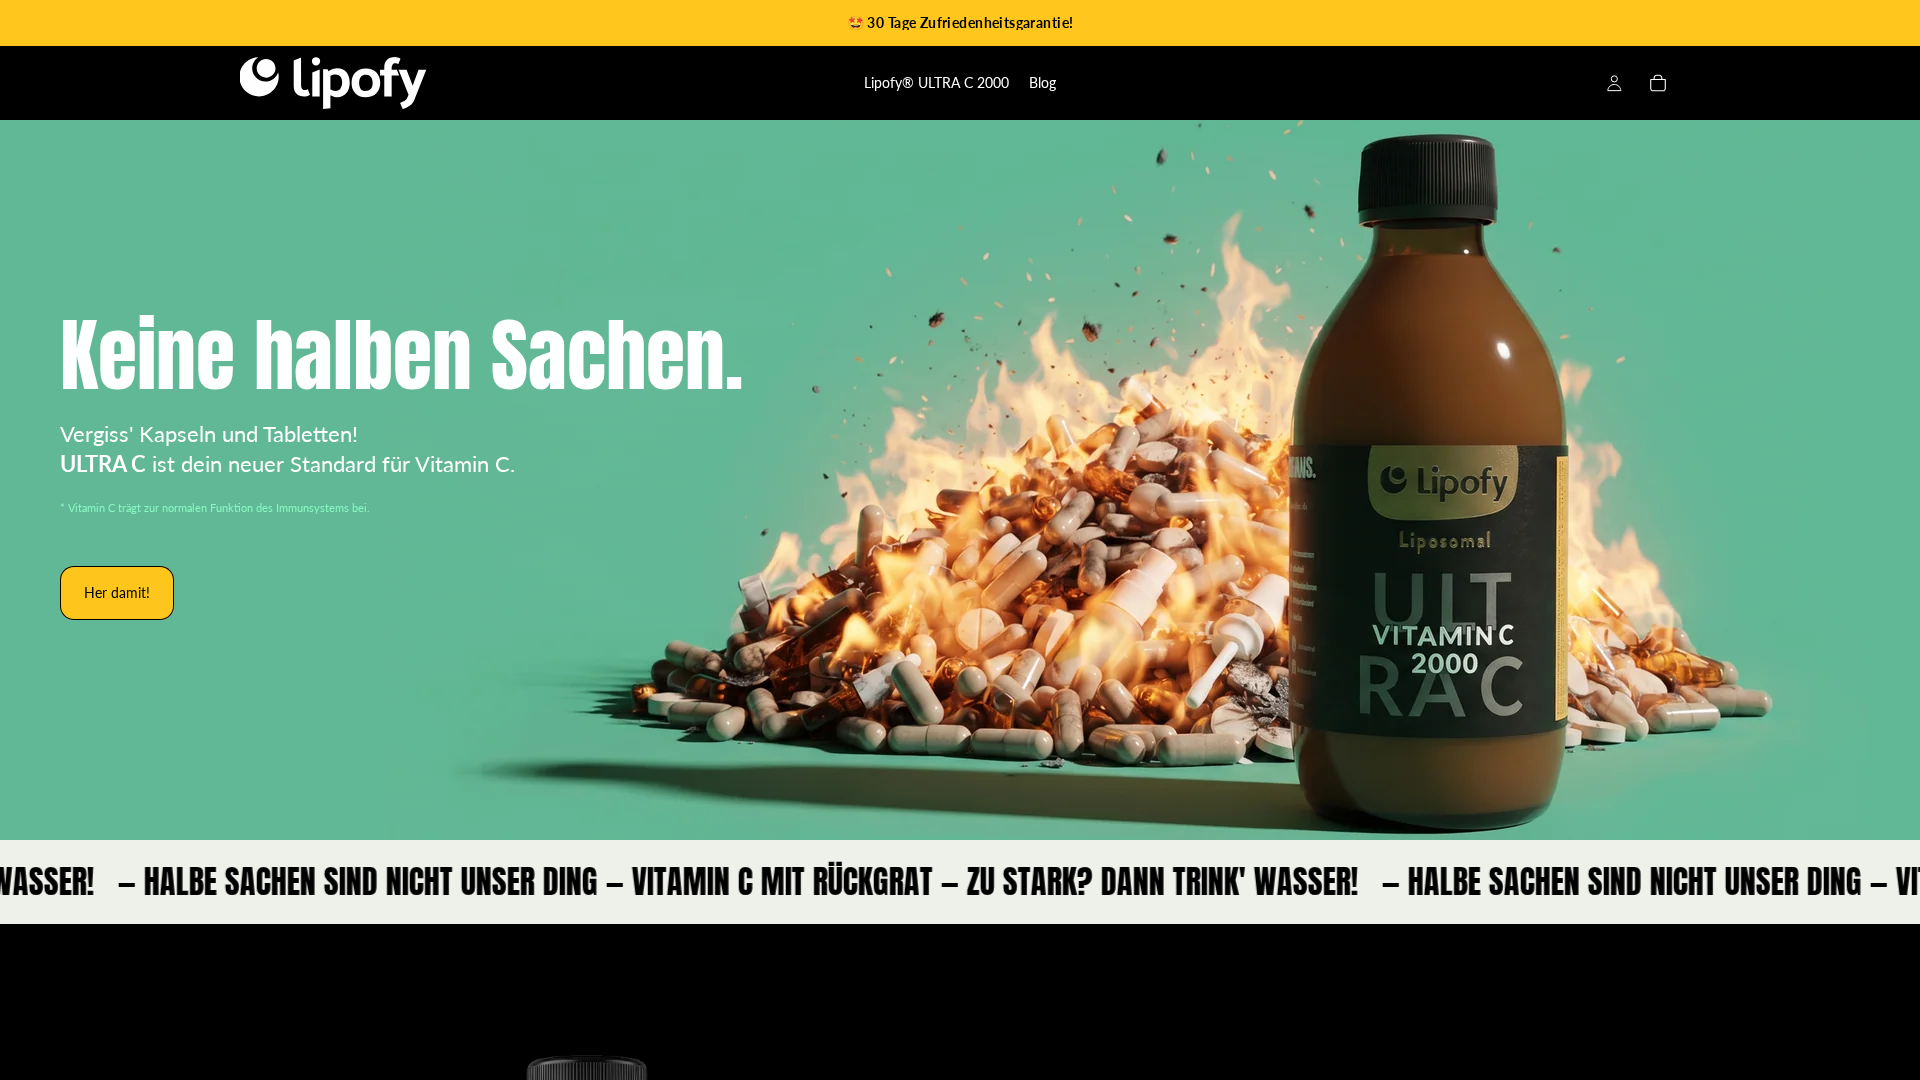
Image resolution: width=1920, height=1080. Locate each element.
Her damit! (117, 592)
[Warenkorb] (1658, 83)
